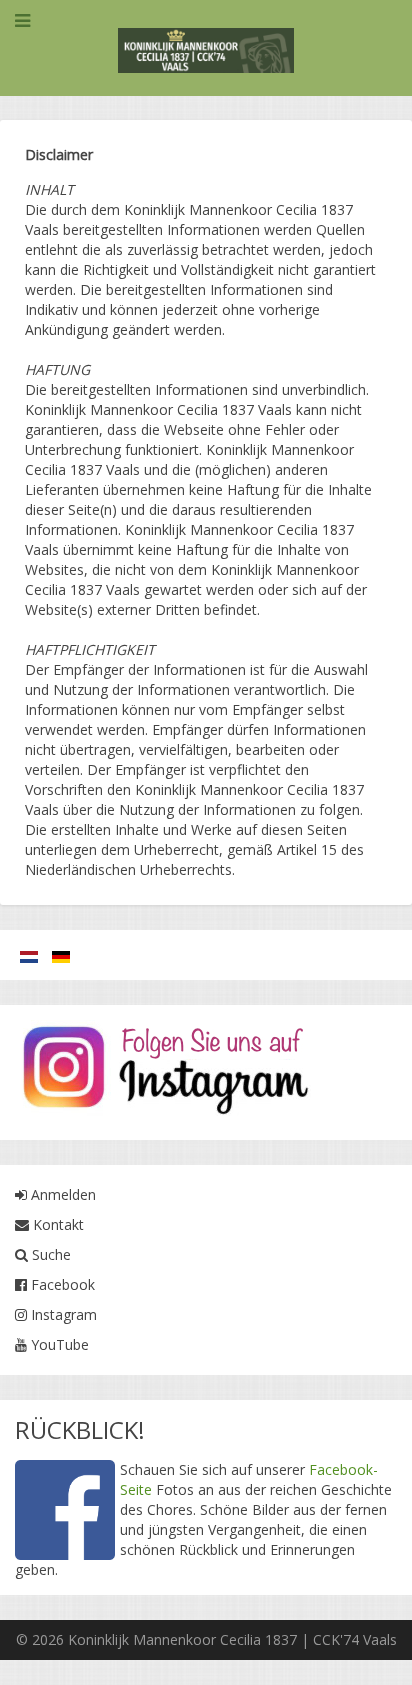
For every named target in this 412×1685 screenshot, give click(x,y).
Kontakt (56, 1224)
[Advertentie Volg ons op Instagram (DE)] (165, 1071)
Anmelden (61, 1194)
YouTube (58, 1344)
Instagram (62, 1314)
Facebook (61, 1284)
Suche (49, 1254)
